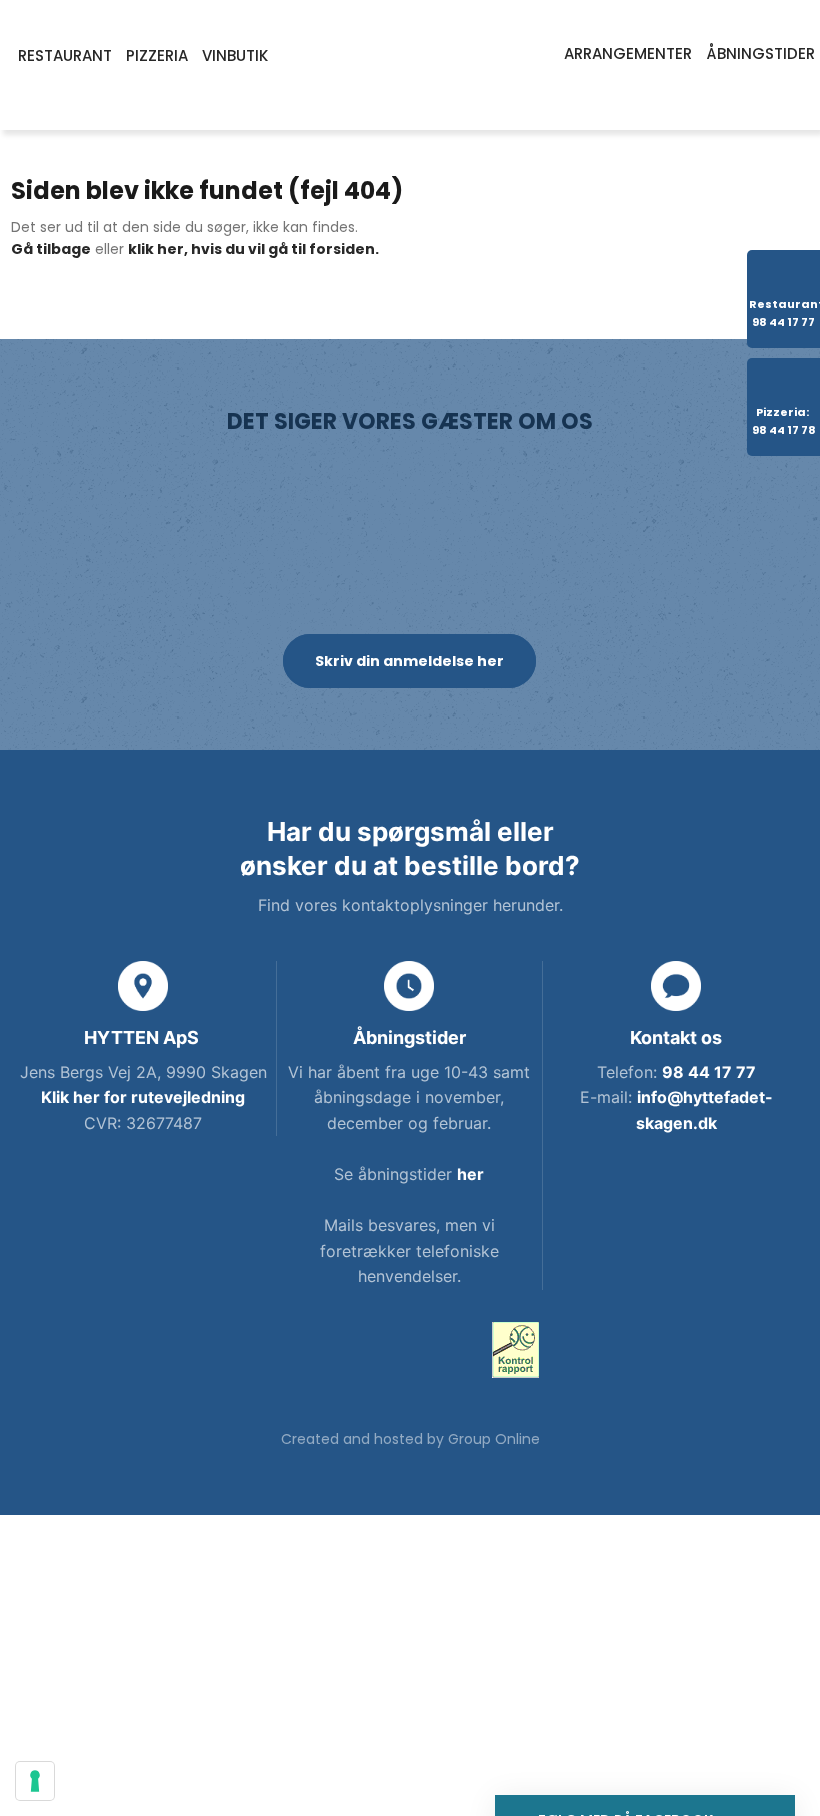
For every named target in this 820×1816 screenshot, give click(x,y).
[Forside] (410, 65)
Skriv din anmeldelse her (409, 661)
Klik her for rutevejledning (143, 1097)
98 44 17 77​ (709, 1072)
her (470, 1174)
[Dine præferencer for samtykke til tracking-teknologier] (35, 1781)
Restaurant (65, 55)
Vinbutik (235, 55)
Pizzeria (157, 55)
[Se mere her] (515, 1350)
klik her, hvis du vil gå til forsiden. (253, 249)
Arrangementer (628, 53)
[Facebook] (304, 1354)
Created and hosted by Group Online (410, 1439)
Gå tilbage (51, 249)
